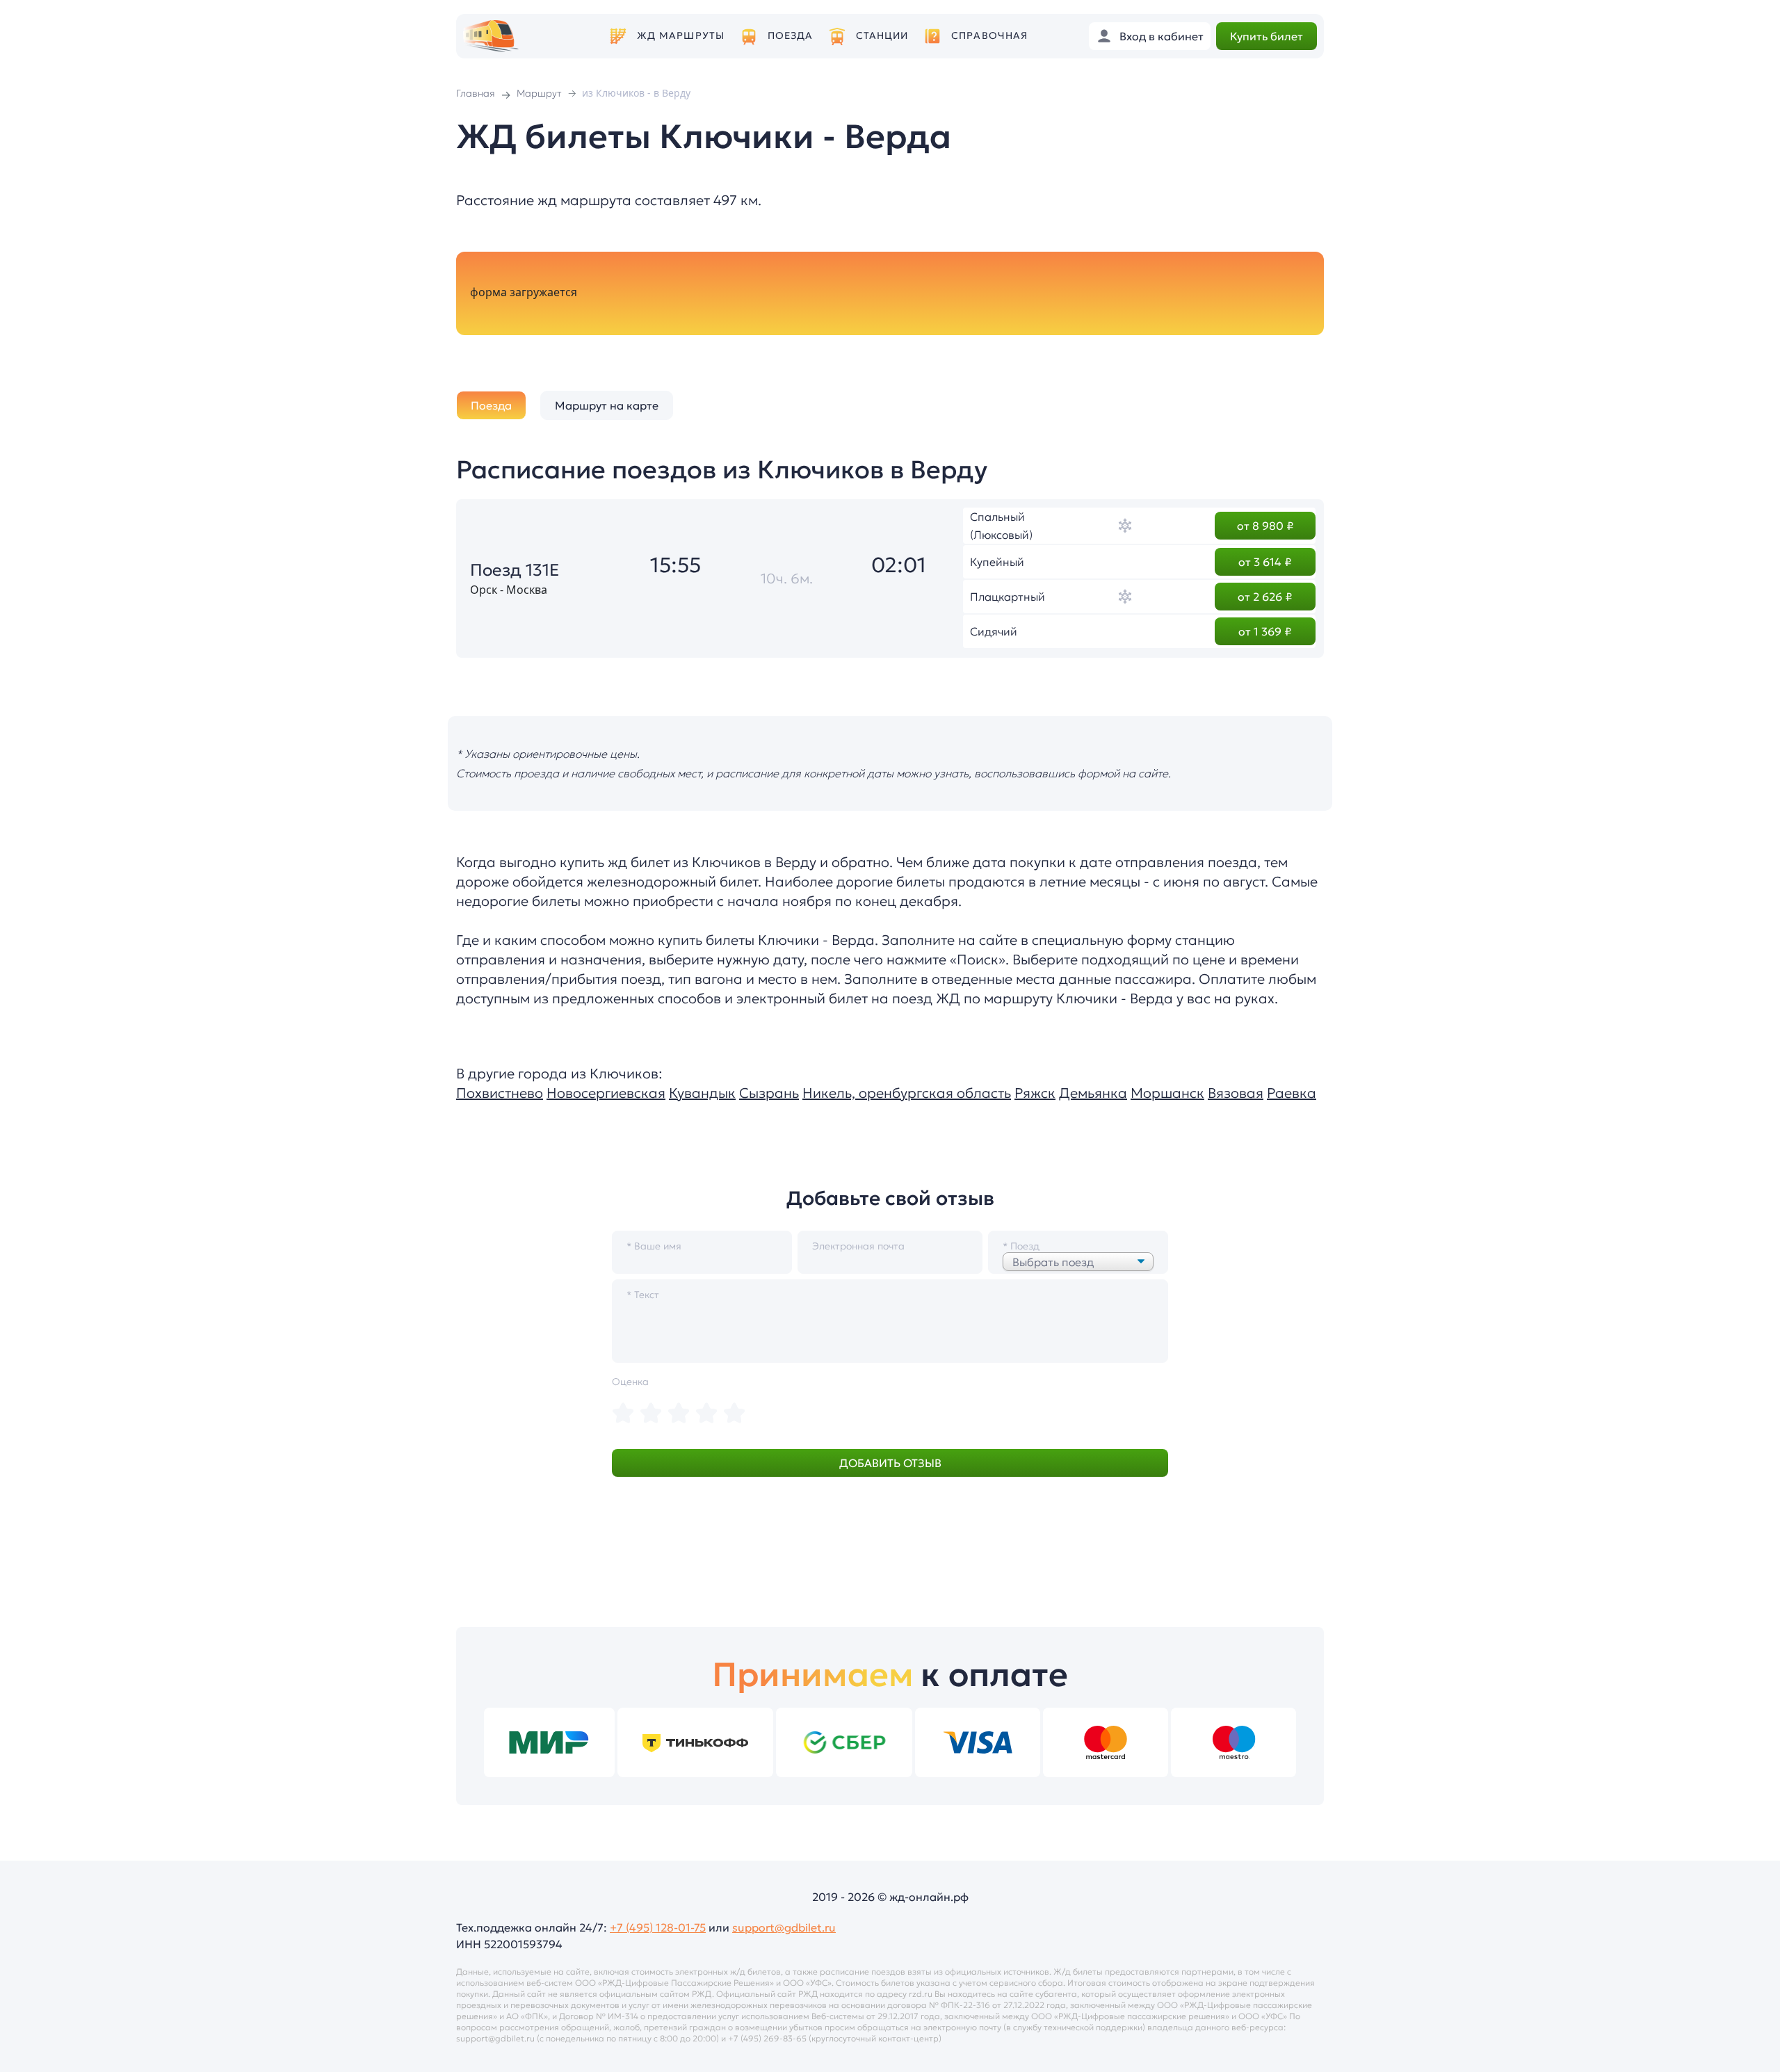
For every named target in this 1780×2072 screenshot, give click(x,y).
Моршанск (1167, 1093)
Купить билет (1267, 36)
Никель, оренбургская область (907, 1093)
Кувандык (702, 1093)
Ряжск (1035, 1093)
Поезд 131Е (515, 570)
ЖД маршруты (681, 36)
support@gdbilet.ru (784, 1927)
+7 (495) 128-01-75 (658, 1927)
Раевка (1292, 1093)
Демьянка (1093, 1093)
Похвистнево (500, 1093)
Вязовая (1236, 1093)
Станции (882, 36)
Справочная (989, 36)
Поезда (791, 36)
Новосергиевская (606, 1093)
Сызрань (769, 1093)
